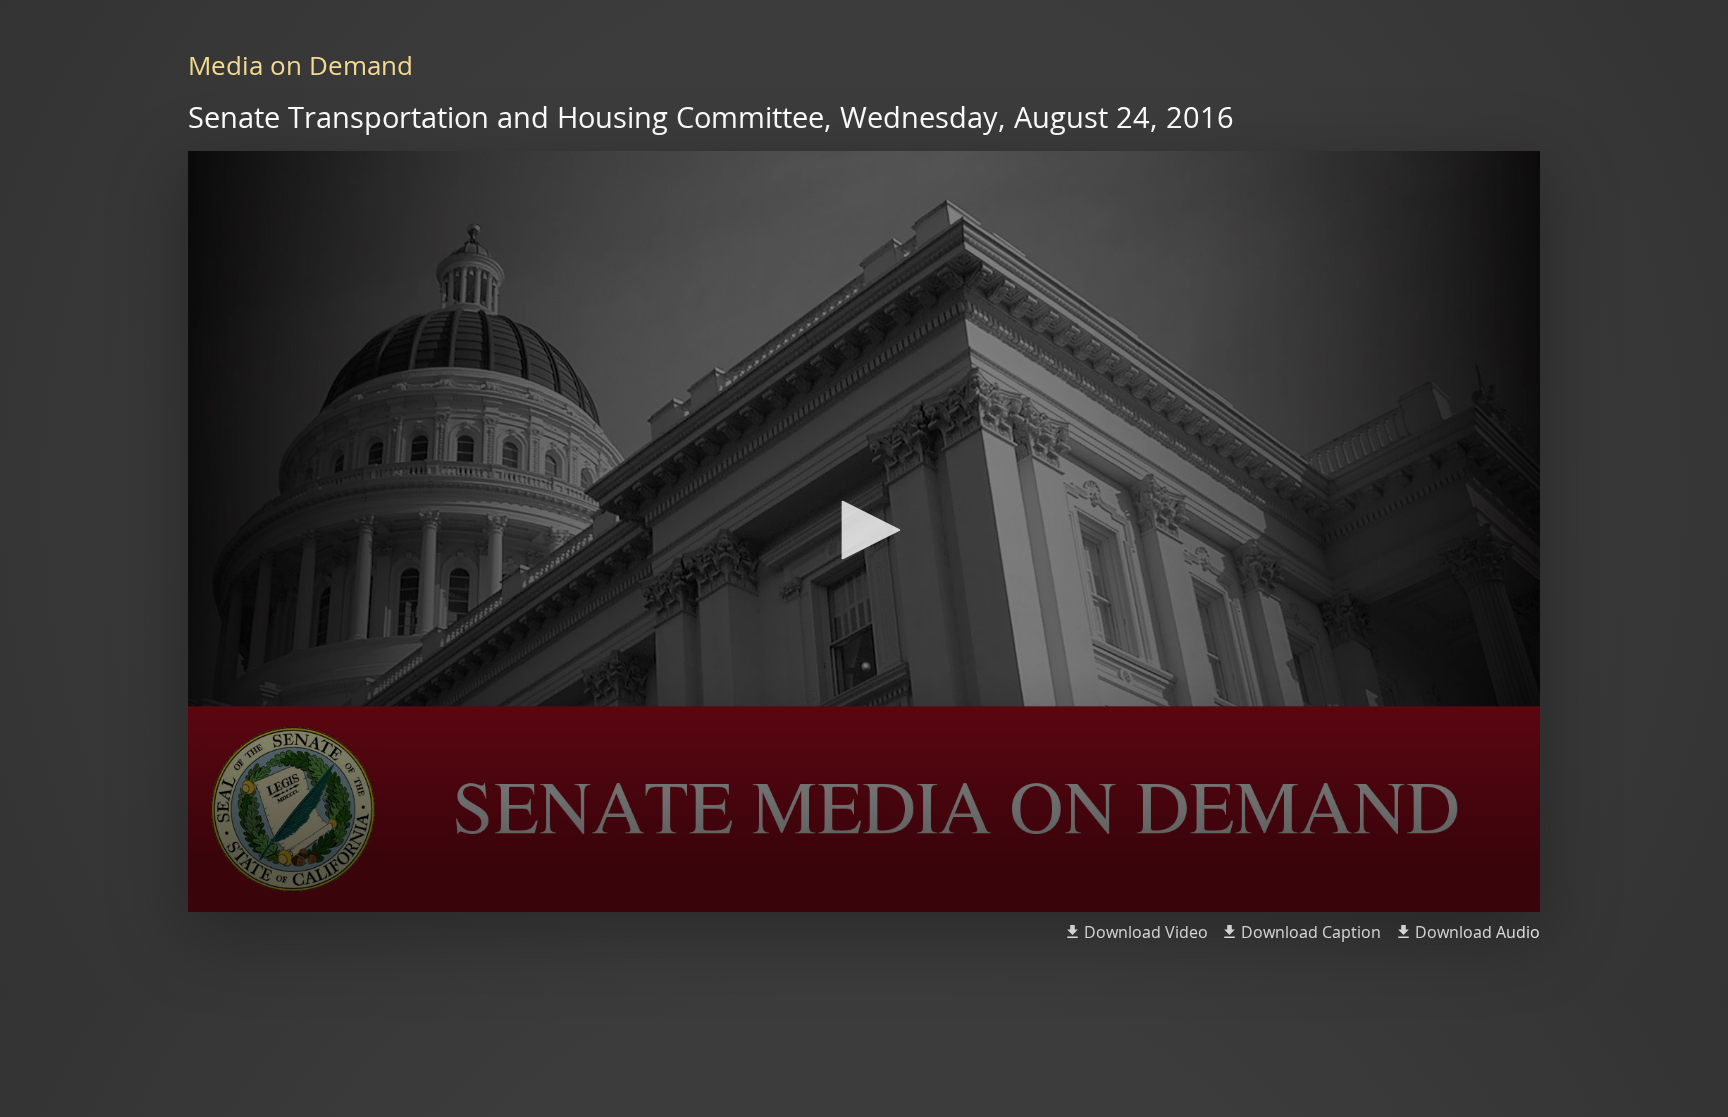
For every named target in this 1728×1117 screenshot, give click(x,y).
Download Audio (1477, 932)
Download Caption (1311, 932)
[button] (864, 530)
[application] (864, 531)
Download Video (1146, 932)
